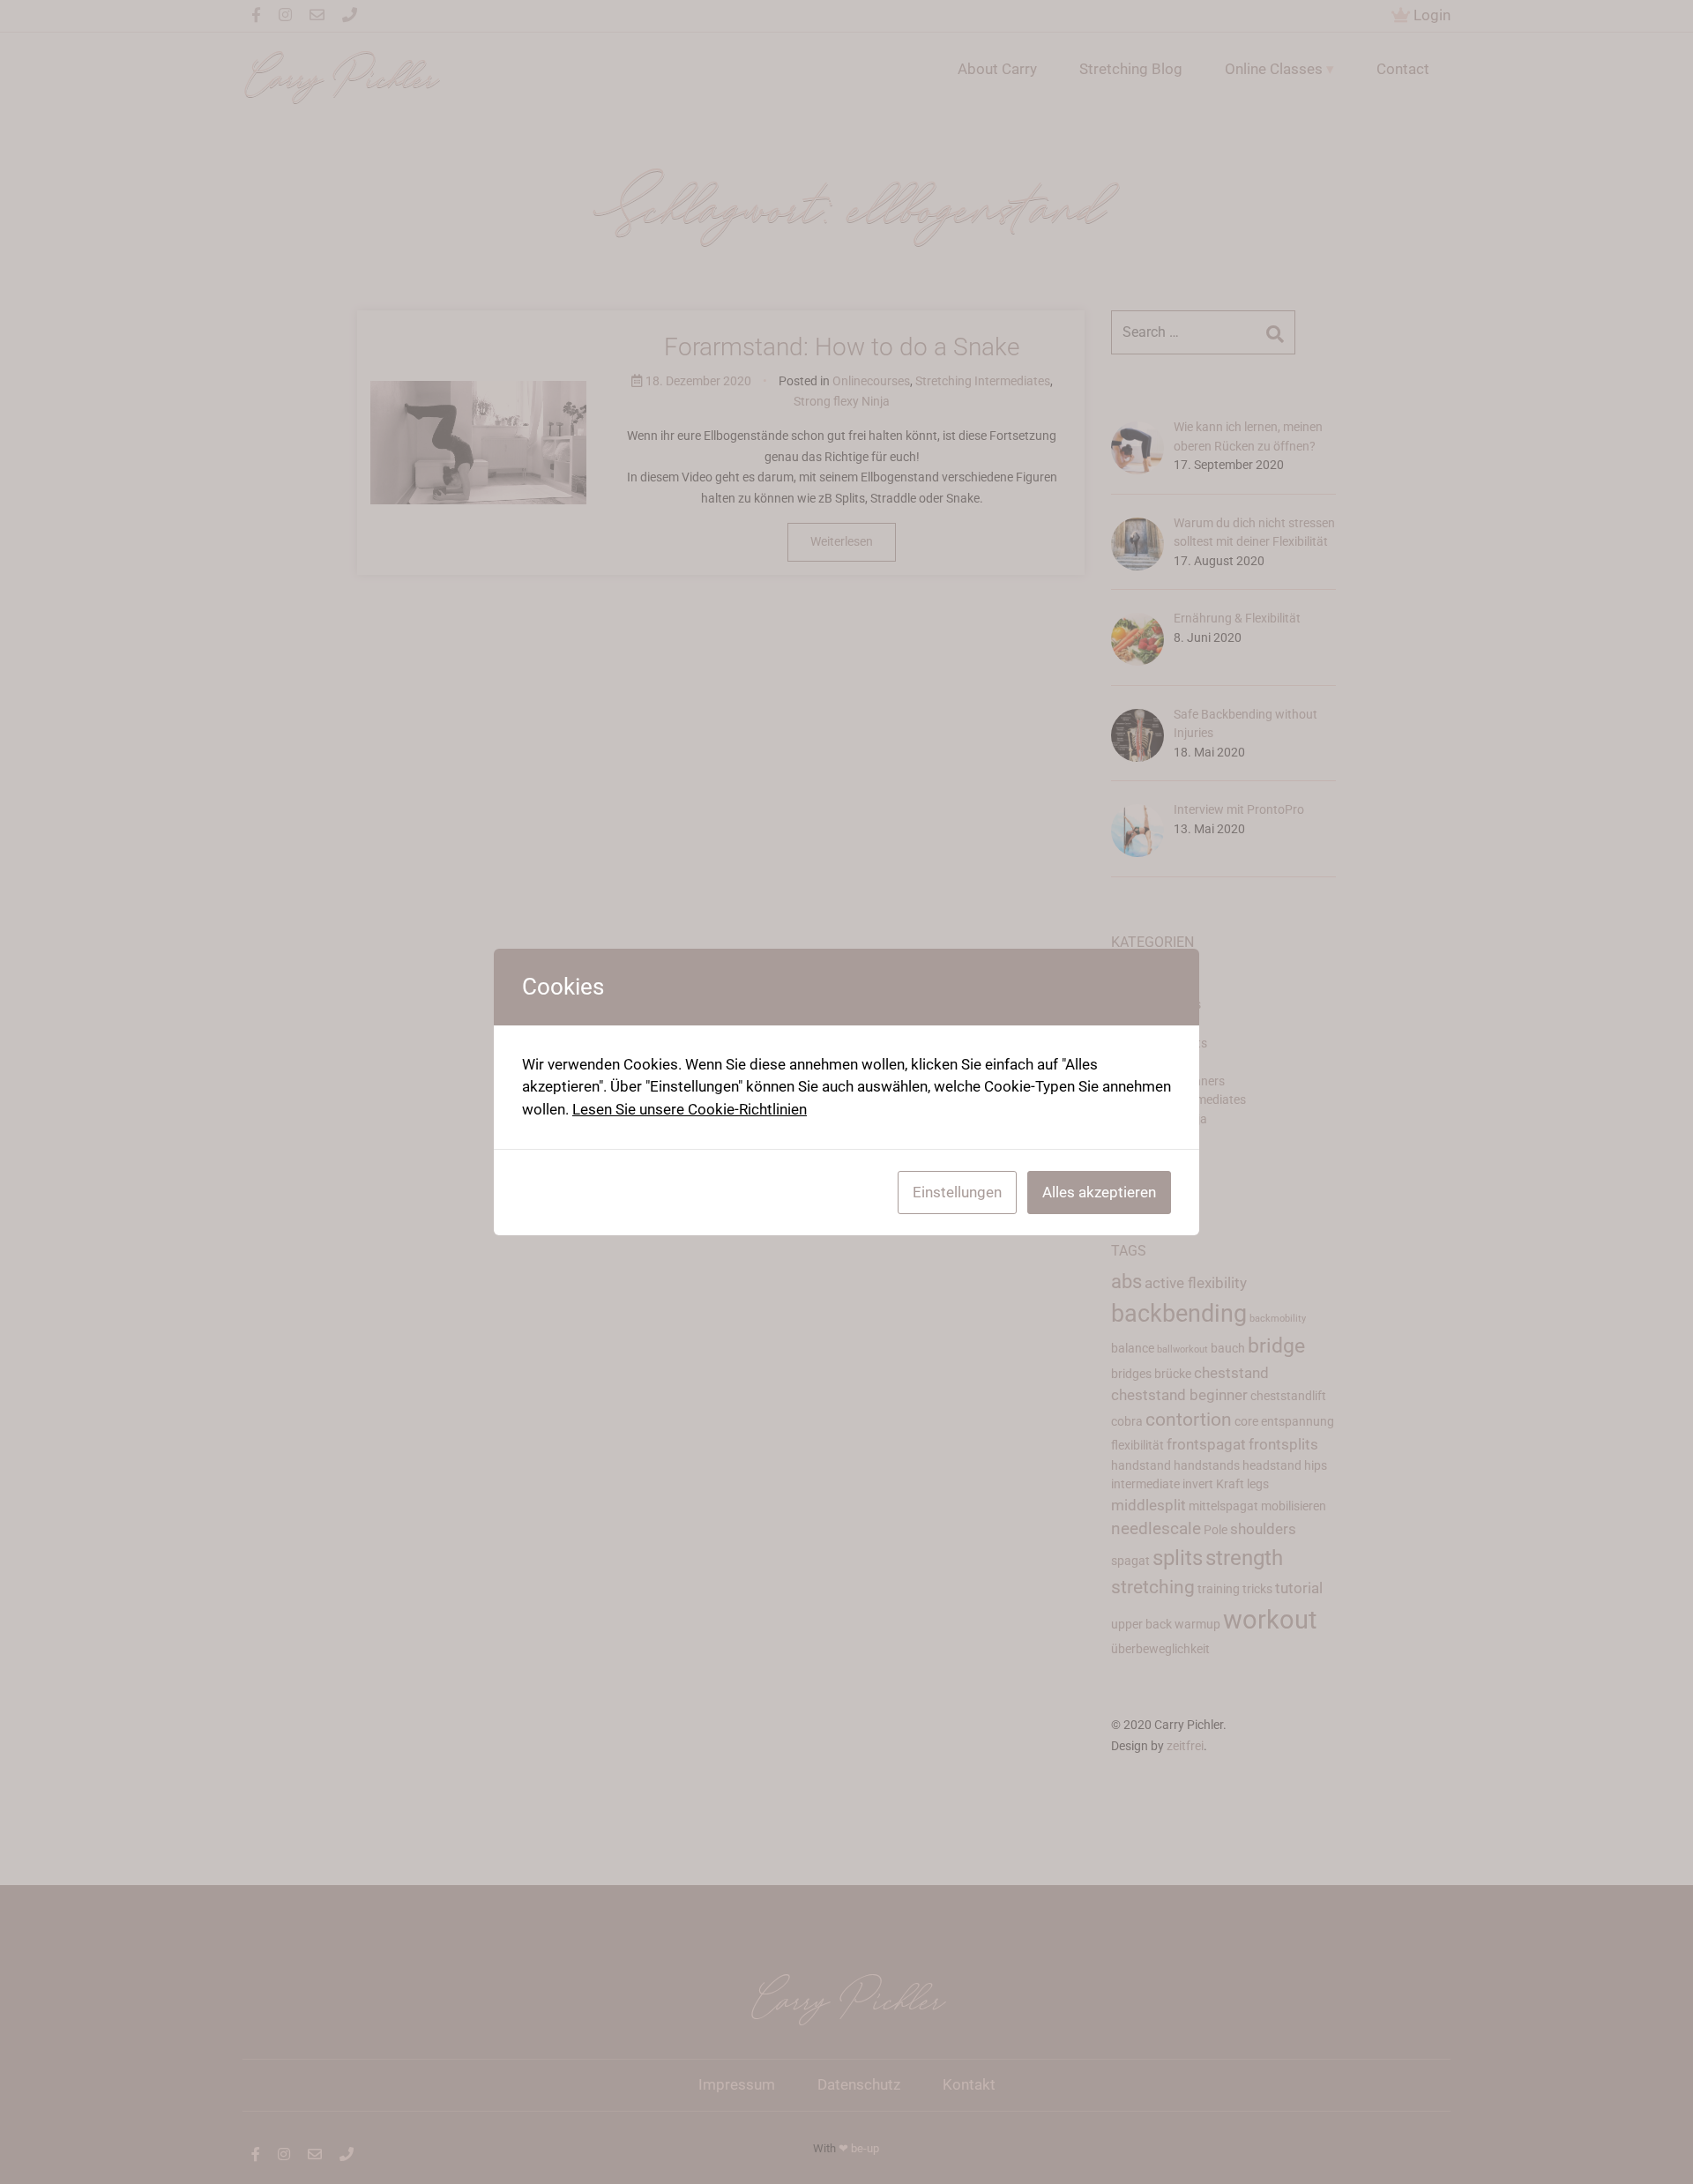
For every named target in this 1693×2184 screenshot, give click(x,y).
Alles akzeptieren (1099, 1192)
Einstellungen (957, 1192)
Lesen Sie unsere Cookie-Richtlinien (690, 1109)
